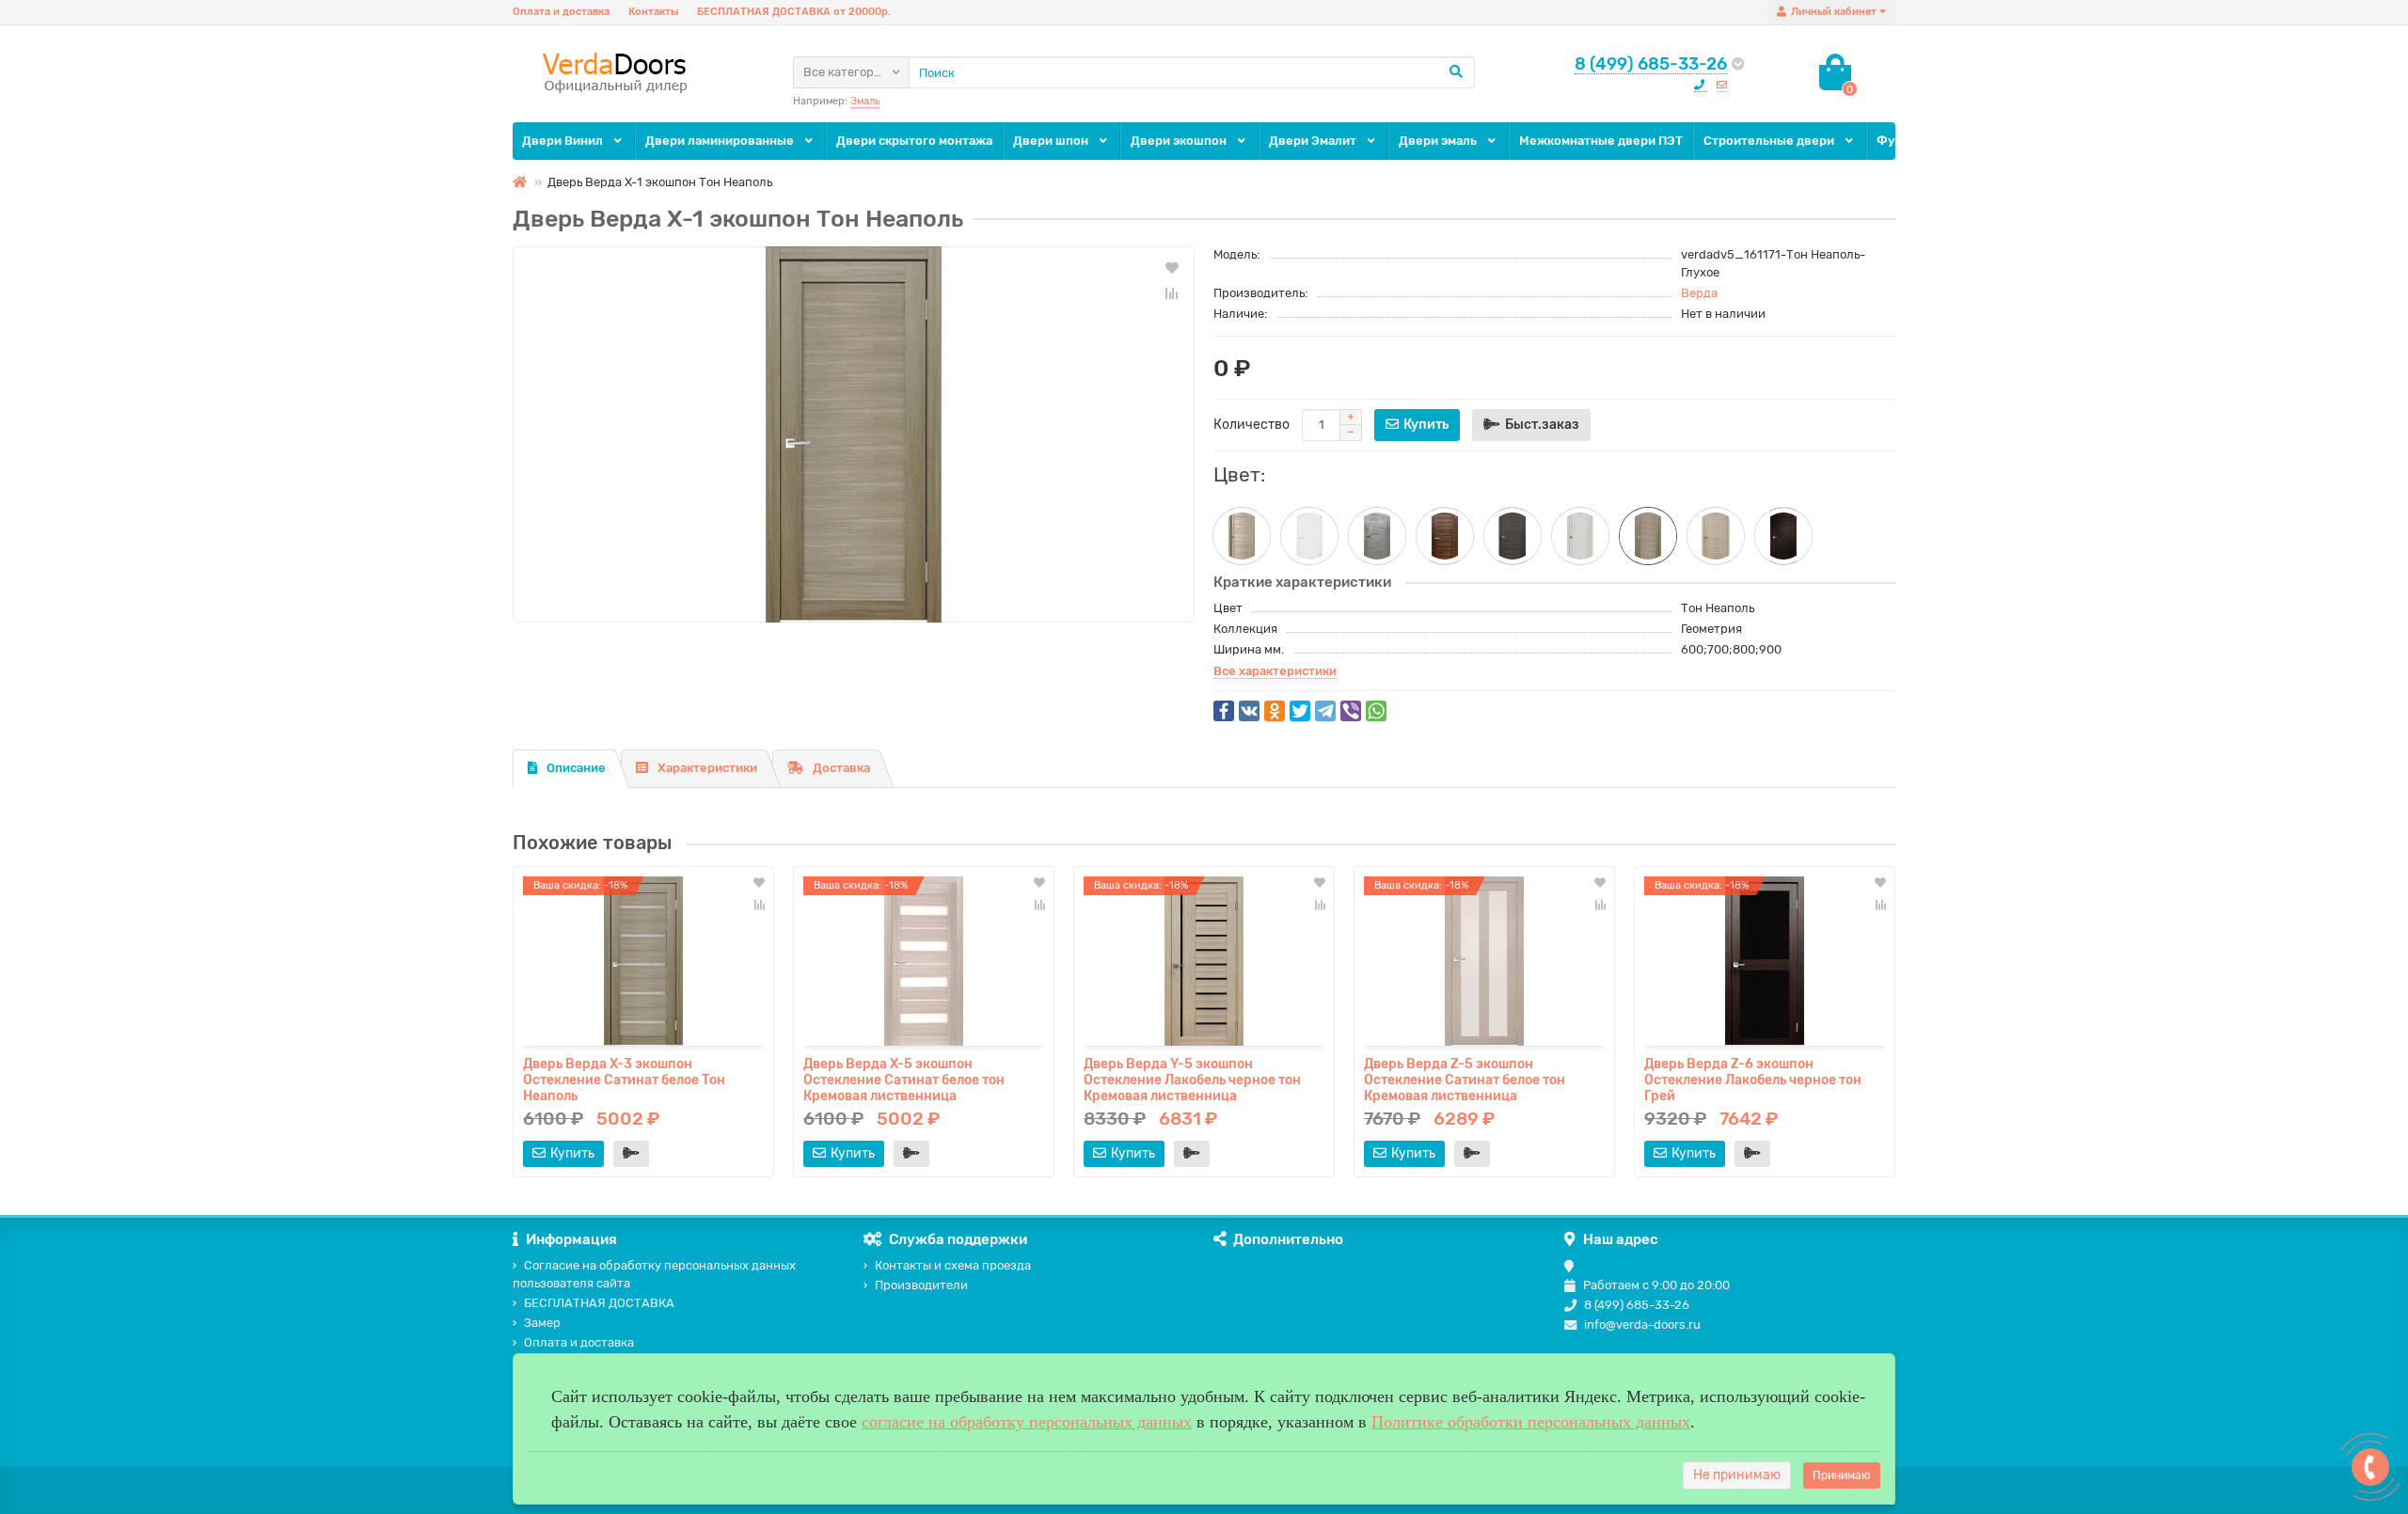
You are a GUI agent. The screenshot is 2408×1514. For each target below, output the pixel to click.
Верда (1699, 293)
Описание (576, 768)
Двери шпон (1052, 141)
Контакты (653, 12)
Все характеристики (1275, 671)
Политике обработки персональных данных (1531, 1422)
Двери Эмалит (1314, 141)
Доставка (841, 768)
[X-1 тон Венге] (1783, 536)
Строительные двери (1770, 141)
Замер (542, 1323)
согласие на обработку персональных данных (1027, 1422)
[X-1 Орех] (1445, 536)
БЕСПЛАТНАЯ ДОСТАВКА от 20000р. (794, 12)
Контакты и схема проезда (953, 1265)
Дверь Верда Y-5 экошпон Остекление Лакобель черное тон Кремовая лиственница (1192, 1079)
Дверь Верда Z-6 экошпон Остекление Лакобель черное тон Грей (1753, 1079)
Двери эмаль (1439, 141)
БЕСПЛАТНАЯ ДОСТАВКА (599, 1303)
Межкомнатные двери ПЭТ (1601, 141)
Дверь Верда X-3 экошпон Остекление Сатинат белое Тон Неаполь (624, 1079)
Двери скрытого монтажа (914, 141)
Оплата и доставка (561, 12)
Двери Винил (564, 141)
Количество (1252, 425)
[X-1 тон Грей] (1513, 536)
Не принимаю (1737, 1475)
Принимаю (1842, 1475)
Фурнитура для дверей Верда (1968, 141)
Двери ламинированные (721, 141)
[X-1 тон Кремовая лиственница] (1716, 536)
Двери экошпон (1180, 141)
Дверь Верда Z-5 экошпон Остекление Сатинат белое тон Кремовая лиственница (1465, 1079)
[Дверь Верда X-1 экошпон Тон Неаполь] (854, 434)
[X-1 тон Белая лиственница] (1580, 536)
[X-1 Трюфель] (1242, 536)
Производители (921, 1285)
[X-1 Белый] (1309, 536)
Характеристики (707, 768)
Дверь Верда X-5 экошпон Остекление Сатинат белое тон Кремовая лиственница (904, 1079)
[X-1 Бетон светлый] (1377, 536)
